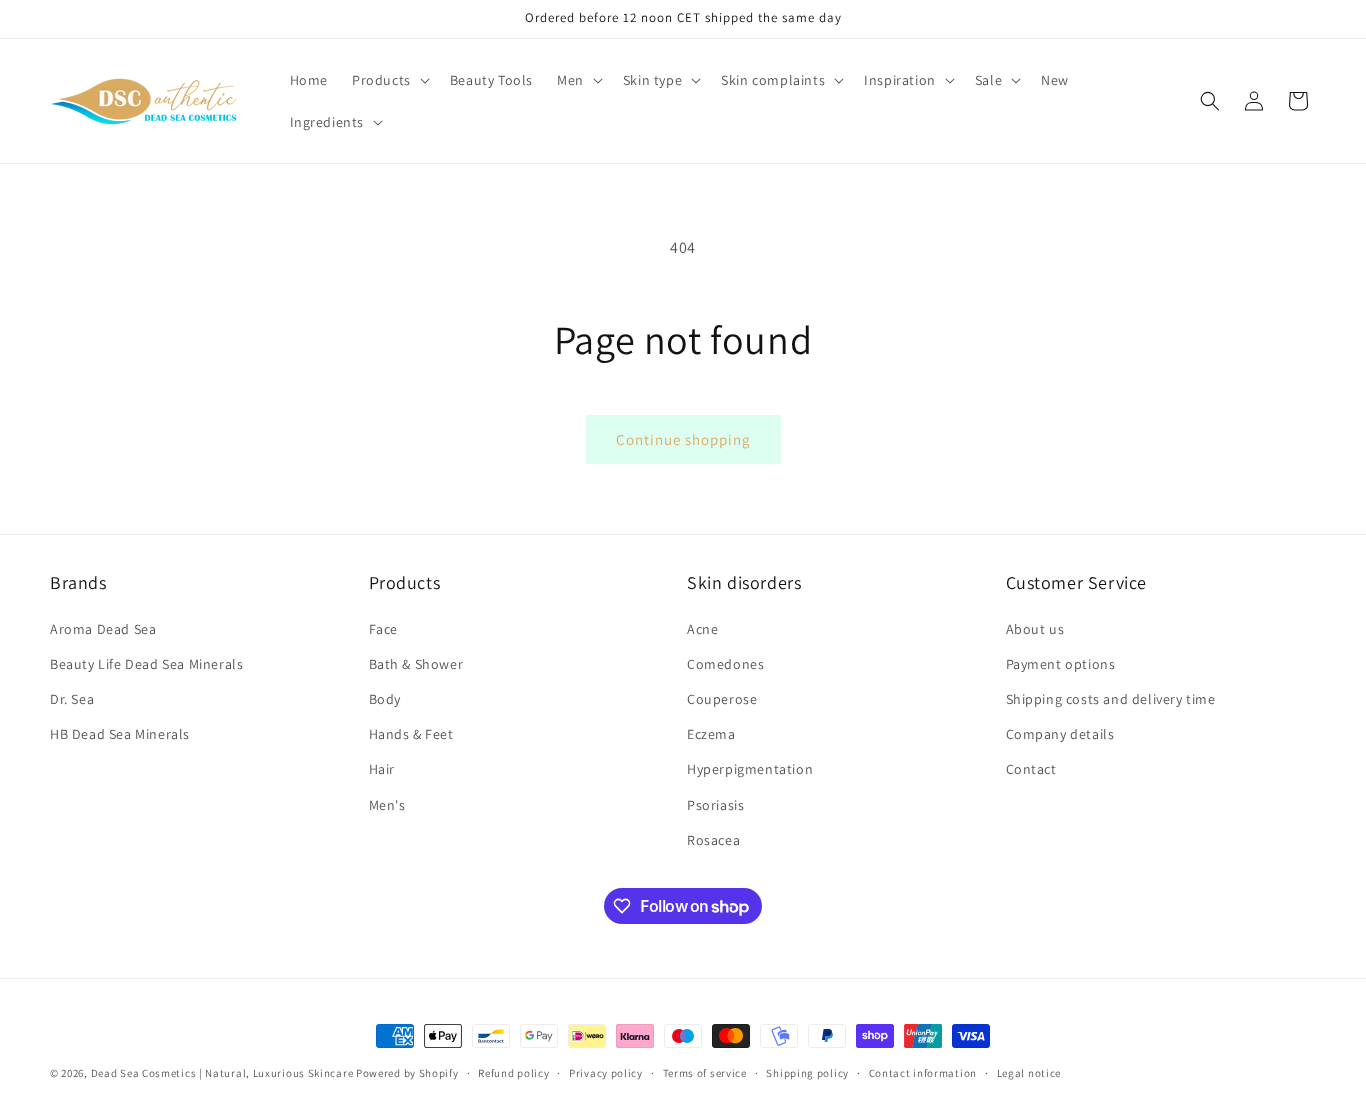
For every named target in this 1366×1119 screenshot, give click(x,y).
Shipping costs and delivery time (1111, 699)
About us (1035, 629)
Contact (1031, 769)
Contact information (923, 1073)
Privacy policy (606, 1073)
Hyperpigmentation (750, 769)
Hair (382, 769)
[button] (389, 80)
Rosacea (713, 840)
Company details (1060, 734)
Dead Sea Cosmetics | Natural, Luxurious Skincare (222, 1073)
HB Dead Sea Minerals (120, 734)
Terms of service (705, 1073)
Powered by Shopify (407, 1073)
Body (385, 699)
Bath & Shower (416, 664)
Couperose (722, 699)
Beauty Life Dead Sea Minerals (146, 664)
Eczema (711, 734)
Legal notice (1029, 1073)
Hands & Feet (411, 734)
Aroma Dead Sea (103, 629)
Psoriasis (715, 805)
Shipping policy (807, 1073)
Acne (702, 629)
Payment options (1061, 664)
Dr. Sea (72, 699)
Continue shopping (683, 439)
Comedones (725, 664)
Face (383, 629)
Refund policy (513, 1073)
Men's (387, 805)
